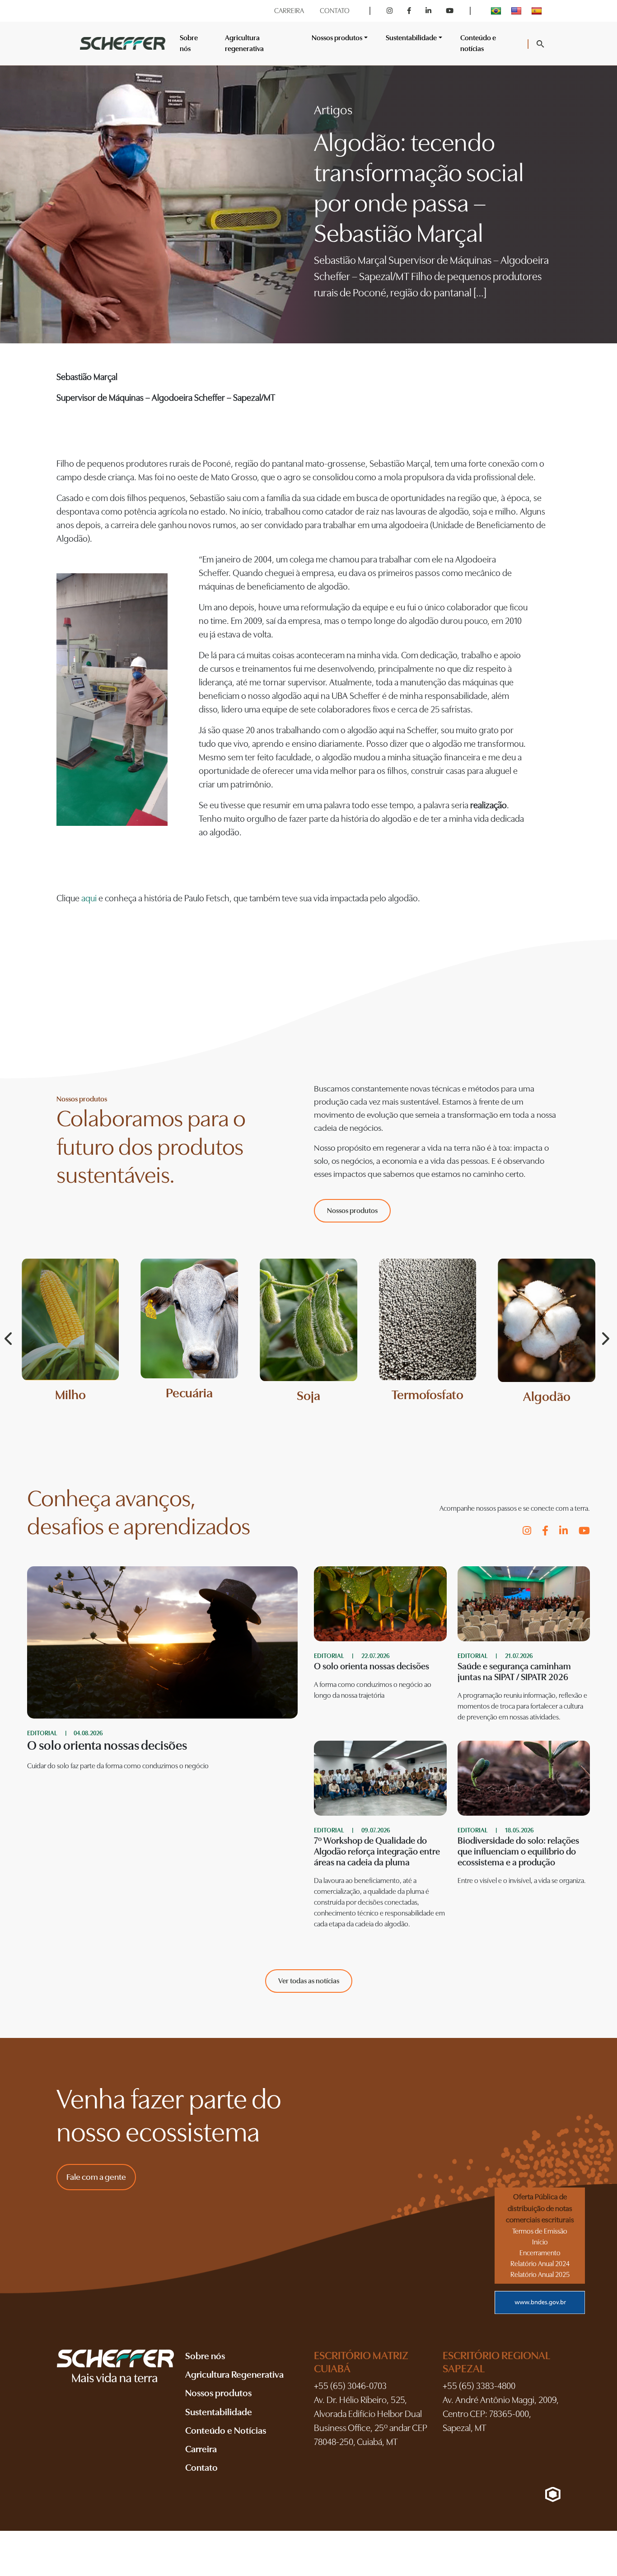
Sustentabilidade (219, 2412)
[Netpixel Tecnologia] (553, 2494)
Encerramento (540, 2253)
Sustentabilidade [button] (411, 38)
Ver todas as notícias (309, 1981)
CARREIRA (289, 11)
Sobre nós (189, 43)
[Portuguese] (497, 11)
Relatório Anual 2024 (540, 2264)
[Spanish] (538, 11)
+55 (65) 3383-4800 (479, 2386)
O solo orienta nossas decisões (372, 1666)
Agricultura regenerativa (244, 43)
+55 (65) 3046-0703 (350, 2386)
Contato (201, 2468)
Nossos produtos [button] (337, 38)
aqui (90, 898)
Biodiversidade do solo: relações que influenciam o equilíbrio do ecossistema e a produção (518, 1852)
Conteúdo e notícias (478, 43)
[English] (517, 11)
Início (540, 2242)
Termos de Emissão (540, 2231)
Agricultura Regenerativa (234, 2375)
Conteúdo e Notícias (226, 2431)
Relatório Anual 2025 (540, 2275)
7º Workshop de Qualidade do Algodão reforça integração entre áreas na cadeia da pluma (377, 1852)
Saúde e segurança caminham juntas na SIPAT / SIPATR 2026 (514, 1672)
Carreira (201, 2449)
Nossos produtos (352, 1211)
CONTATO (335, 11)
